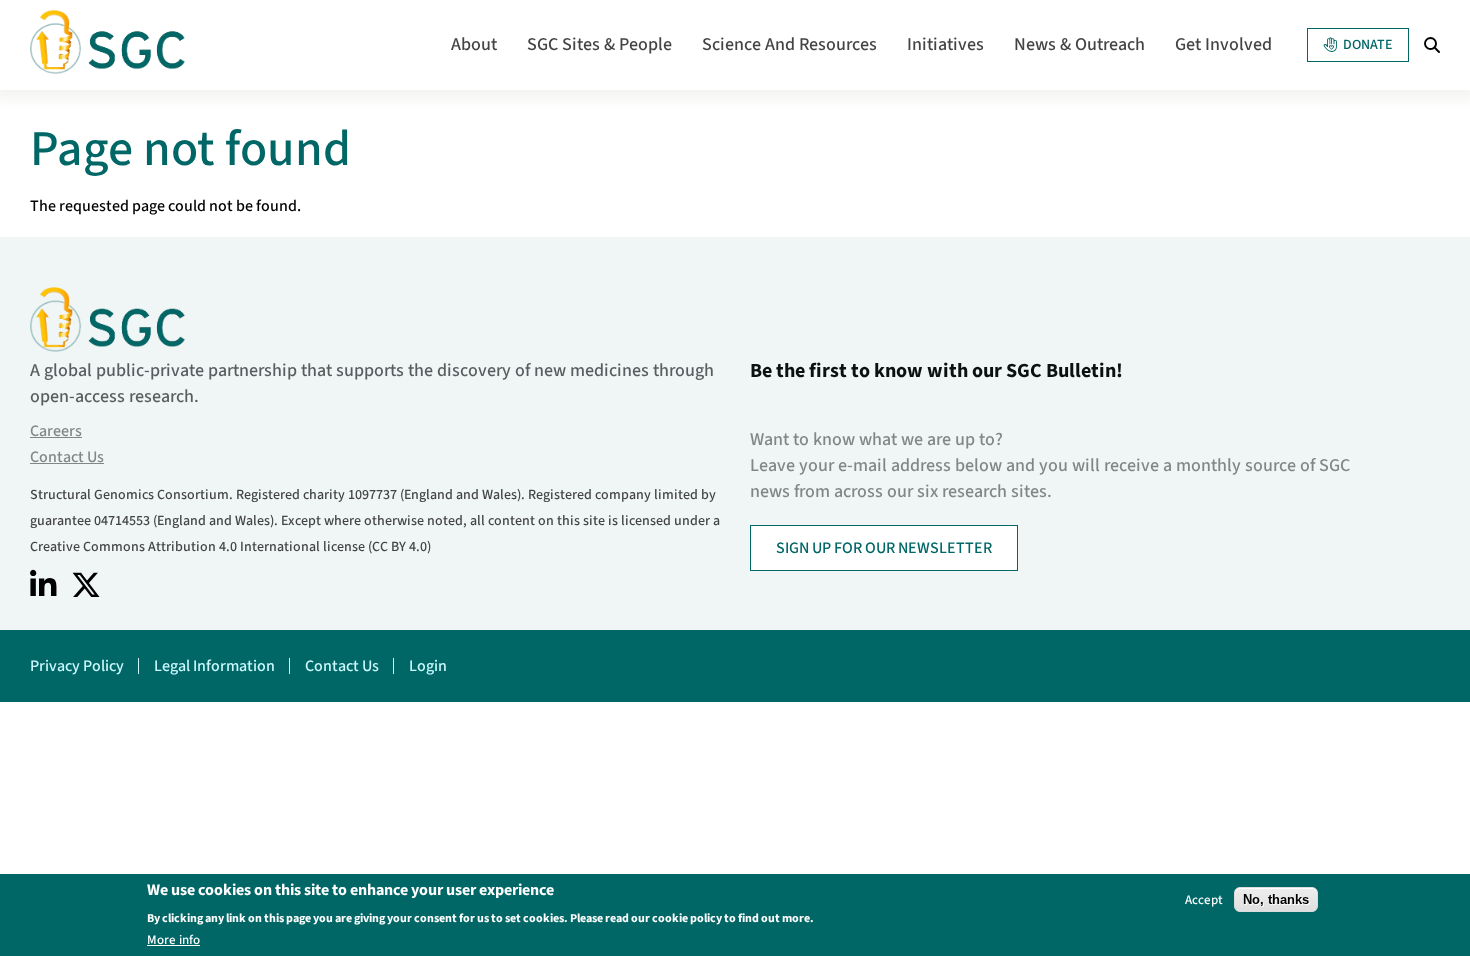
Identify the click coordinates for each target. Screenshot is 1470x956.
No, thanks (1276, 899)
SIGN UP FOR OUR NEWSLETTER (884, 548)
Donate (1367, 45)
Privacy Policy (77, 666)
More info (173, 939)
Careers (56, 431)
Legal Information (214, 666)
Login (428, 666)
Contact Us (67, 457)
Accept (1204, 899)
